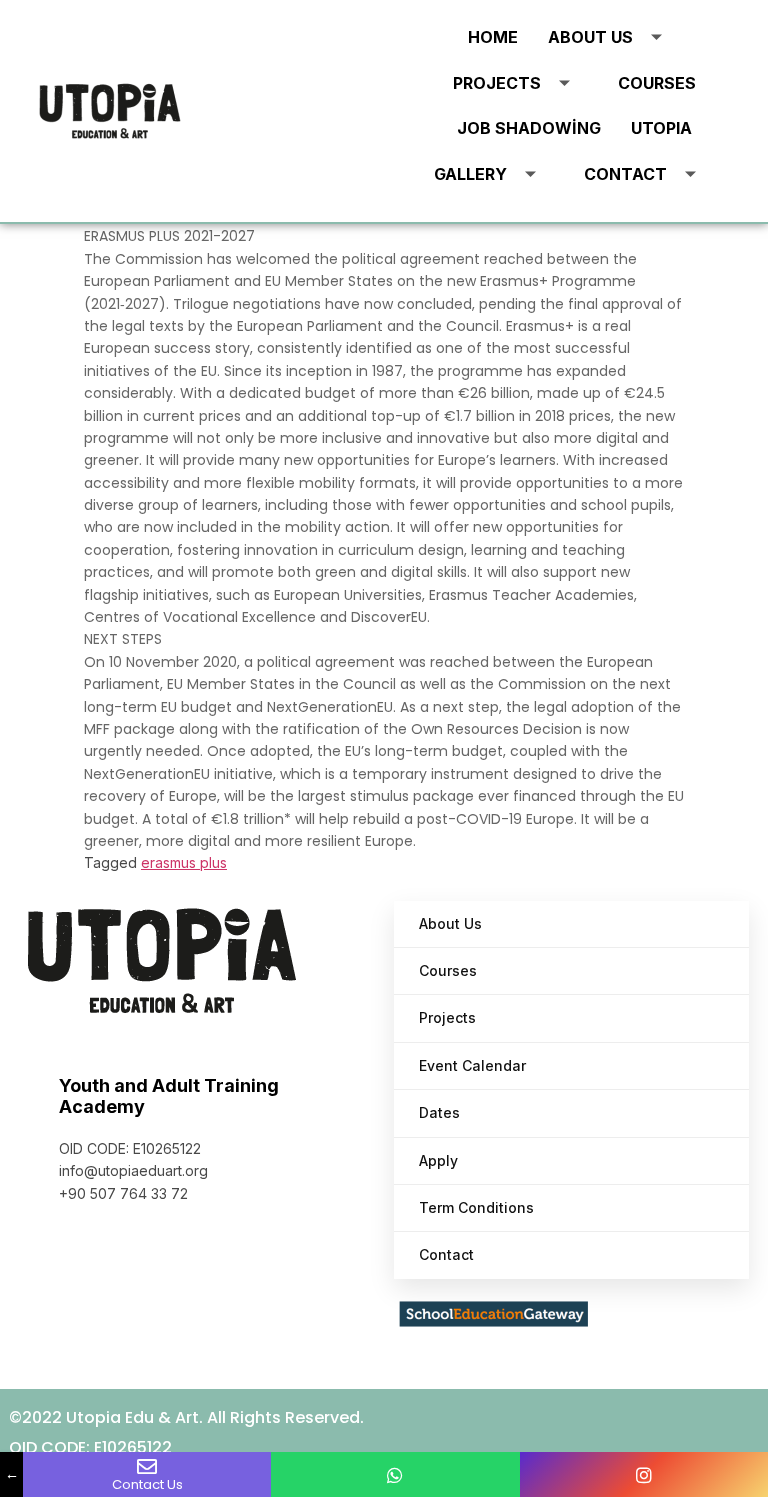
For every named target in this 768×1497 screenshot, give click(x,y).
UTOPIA (661, 128)
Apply (438, 1160)
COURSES (657, 83)
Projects (497, 83)
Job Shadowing (529, 128)
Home (493, 37)
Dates (439, 1112)
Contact (625, 174)
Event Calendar (472, 1065)
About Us (590, 37)
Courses (448, 970)
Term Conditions (476, 1207)
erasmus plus (184, 862)
